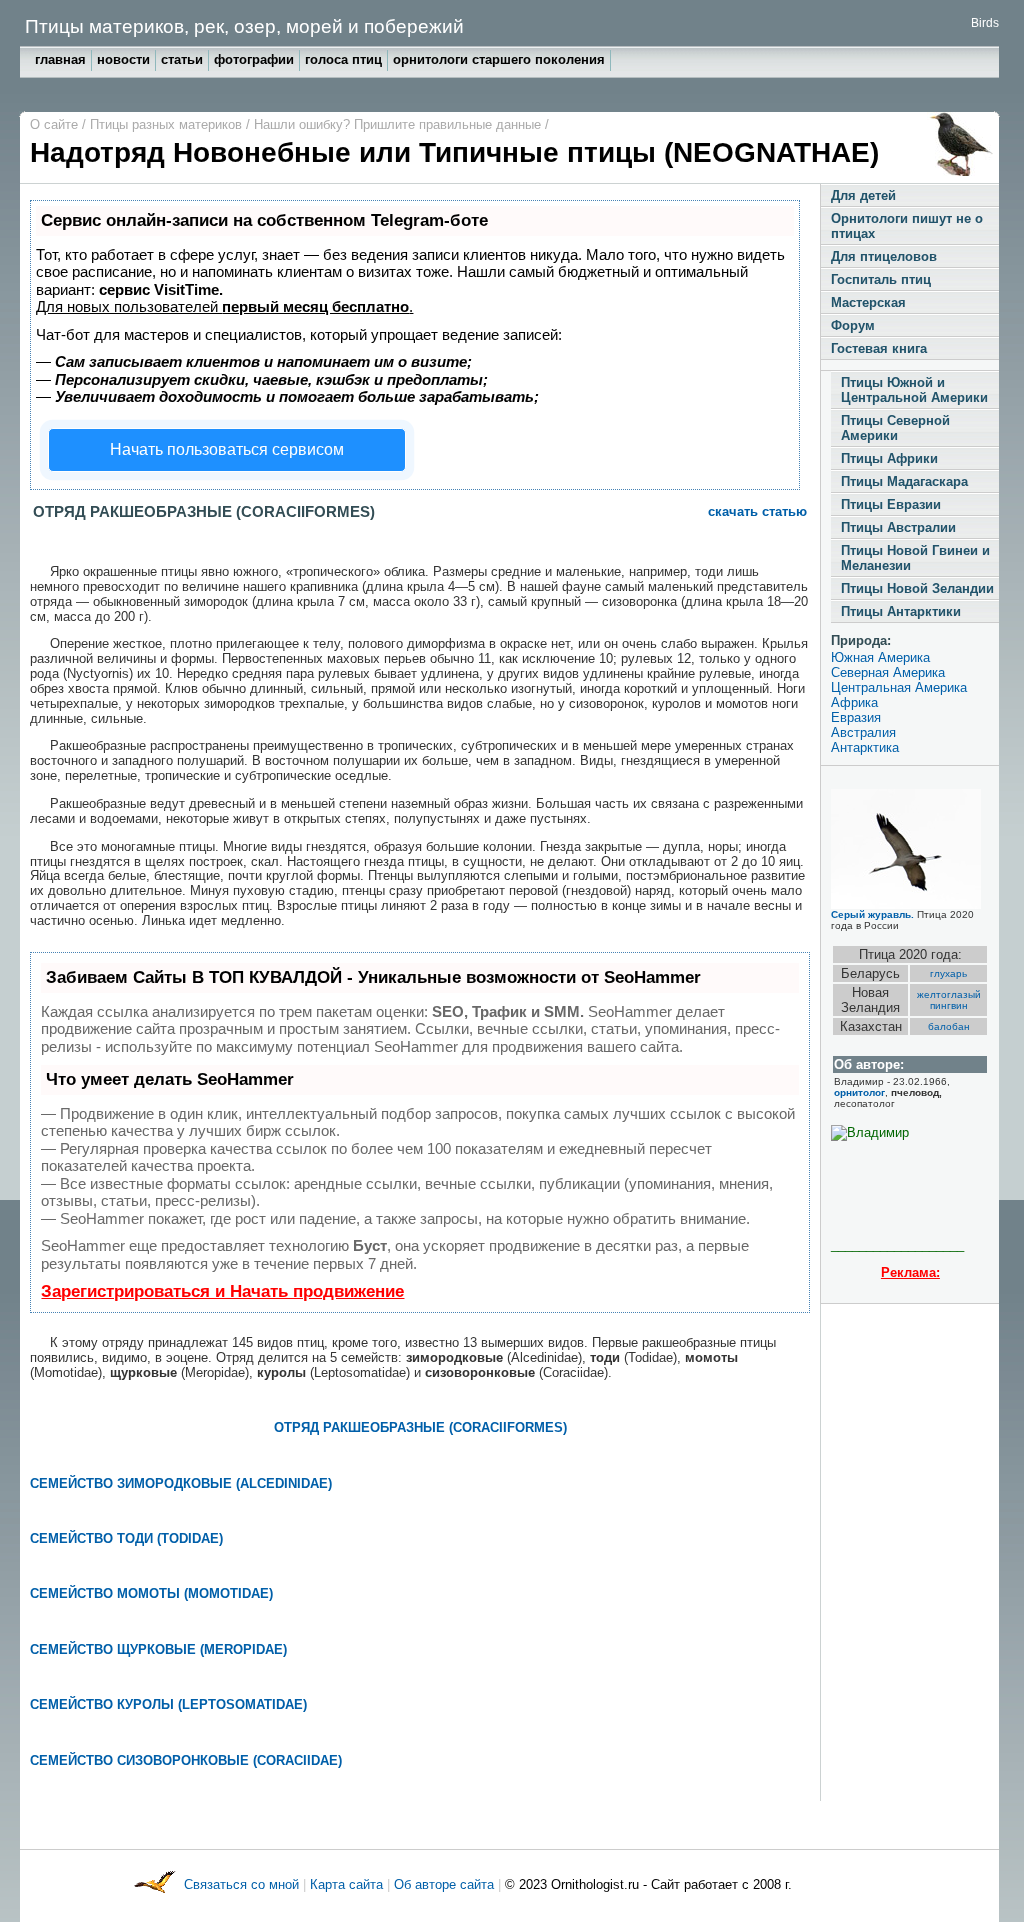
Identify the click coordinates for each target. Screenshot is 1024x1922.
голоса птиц (343, 59)
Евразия (856, 717)
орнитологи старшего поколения (499, 59)
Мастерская (868, 302)
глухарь (948, 973)
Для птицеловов (884, 256)
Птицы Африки (889, 458)
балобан (949, 1026)
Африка (854, 702)
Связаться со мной (243, 1884)
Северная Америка (888, 672)
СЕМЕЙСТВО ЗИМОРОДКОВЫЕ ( (135, 1483)
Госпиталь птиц (881, 279)
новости (123, 59)
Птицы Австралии (898, 527)
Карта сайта (346, 1884)
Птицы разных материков (168, 124)
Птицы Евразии (891, 504)
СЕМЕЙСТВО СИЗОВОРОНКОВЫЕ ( (143, 1760)
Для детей (863, 195)
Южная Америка (880, 657)
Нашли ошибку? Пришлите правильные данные (399, 124)
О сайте (56, 124)
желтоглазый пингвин (949, 1000)
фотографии (254, 59)
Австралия (863, 732)
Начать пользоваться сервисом (227, 449)
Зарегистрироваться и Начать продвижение (222, 1291)
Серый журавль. (872, 914)
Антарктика (865, 747)
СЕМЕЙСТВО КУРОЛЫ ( (106, 1704)
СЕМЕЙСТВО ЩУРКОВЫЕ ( (117, 1649)
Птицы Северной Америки (895, 428)
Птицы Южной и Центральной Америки (914, 390)
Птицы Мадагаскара (904, 481)
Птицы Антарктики (901, 611)
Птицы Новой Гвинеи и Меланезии (915, 558)
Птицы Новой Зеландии (917, 588)
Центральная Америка (899, 687)
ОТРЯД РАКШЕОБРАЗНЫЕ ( (363, 1427)
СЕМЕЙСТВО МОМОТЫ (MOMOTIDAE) (151, 1593)
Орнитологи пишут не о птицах (907, 226)
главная (60, 59)
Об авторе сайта (446, 1884)
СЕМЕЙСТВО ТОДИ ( (95, 1538)
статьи (182, 59)
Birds (985, 23)
